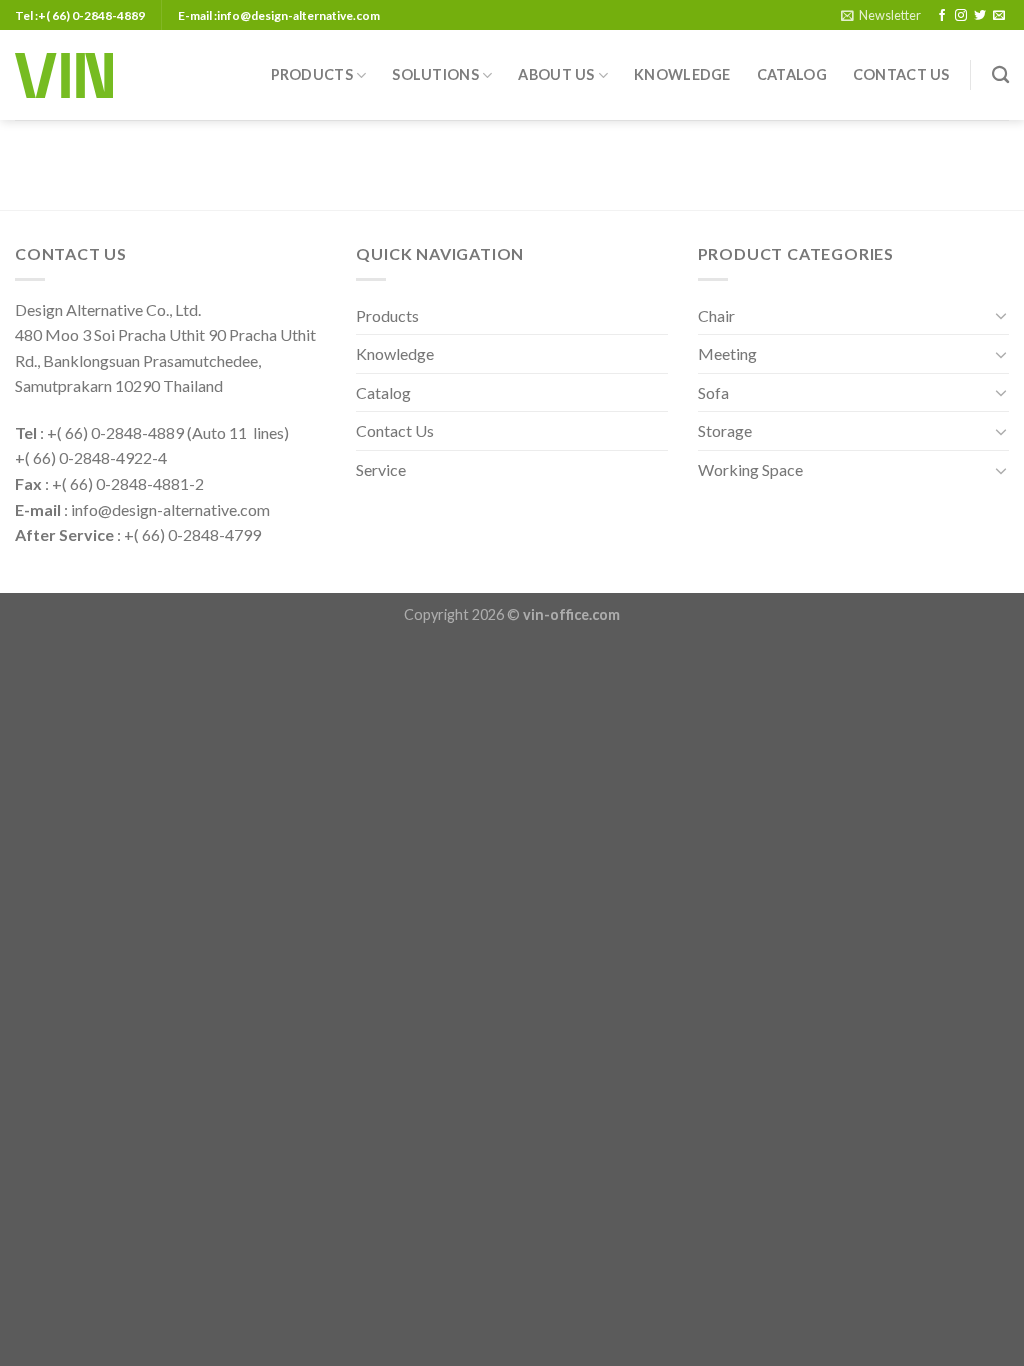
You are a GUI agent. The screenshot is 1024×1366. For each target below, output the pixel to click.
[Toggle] (1001, 315)
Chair (716, 315)
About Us (556, 74)
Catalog (792, 74)
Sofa (713, 392)
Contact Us (901, 74)
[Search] (1000, 75)
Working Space (750, 469)
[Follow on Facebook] (942, 16)
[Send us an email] (999, 16)
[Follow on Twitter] (980, 16)
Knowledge (682, 74)
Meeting (727, 353)
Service (381, 469)
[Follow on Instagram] (961, 16)
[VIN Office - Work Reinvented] (64, 75)
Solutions (435, 74)
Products (312, 74)
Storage (725, 430)
